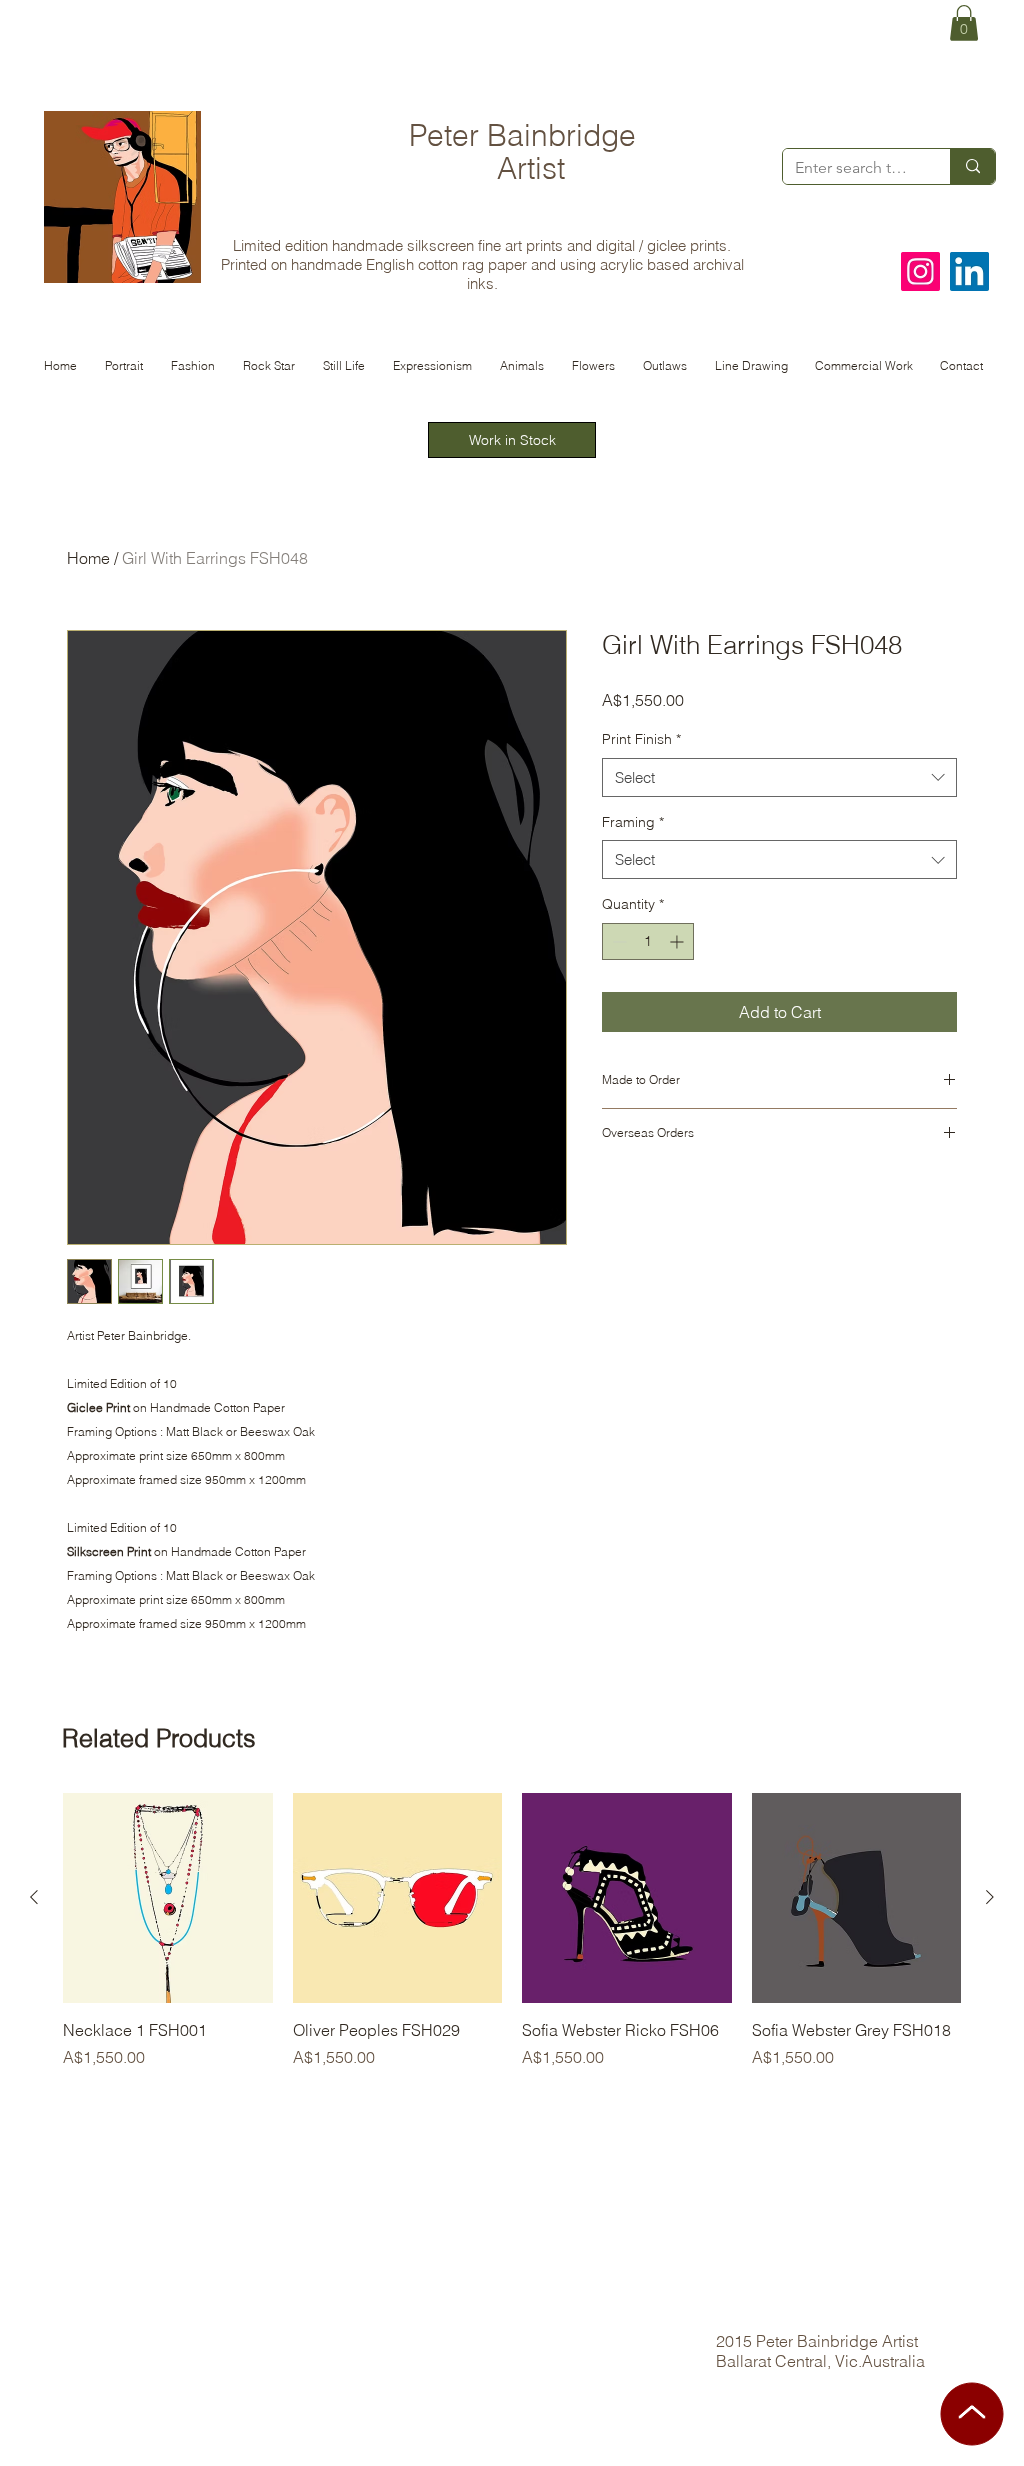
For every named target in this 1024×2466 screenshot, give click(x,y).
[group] (512, 1942)
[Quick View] (168, 1898)
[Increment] (678, 941)
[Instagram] (920, 271)
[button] (964, 23)
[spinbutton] (648, 941)
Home (88, 558)
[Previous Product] (34, 1897)
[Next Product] (990, 1897)
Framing (633, 822)
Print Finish (641, 739)
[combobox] (779, 777)
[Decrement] (617, 941)
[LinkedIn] (969, 271)
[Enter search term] (972, 166)
